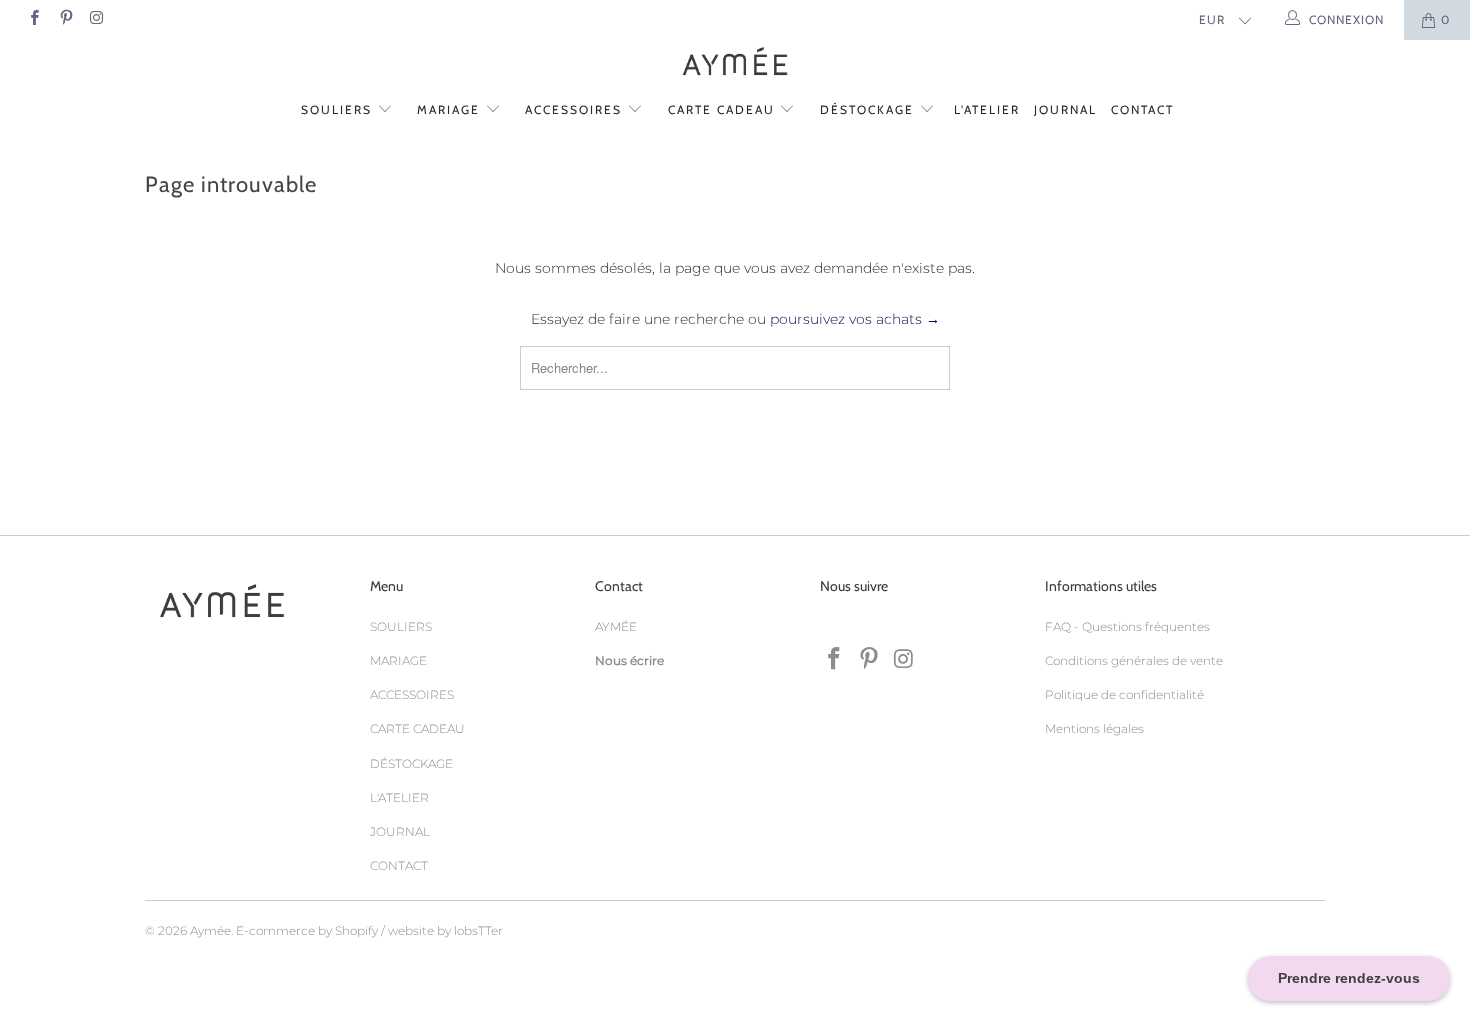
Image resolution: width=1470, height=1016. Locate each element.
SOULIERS (339, 109)
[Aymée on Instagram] (96, 19)
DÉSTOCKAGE (869, 109)
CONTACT (1142, 109)
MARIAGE (451, 109)
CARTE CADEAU (724, 109)
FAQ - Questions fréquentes (1127, 626)
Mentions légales (1094, 728)
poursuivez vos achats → (855, 319)
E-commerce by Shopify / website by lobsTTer (369, 930)
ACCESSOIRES (576, 109)
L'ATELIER (987, 109)
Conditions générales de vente (1134, 660)
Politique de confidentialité (1124, 694)
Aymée (210, 930)
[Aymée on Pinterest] (64, 19)
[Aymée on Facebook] (33, 19)
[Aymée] (735, 63)
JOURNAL (1065, 109)
